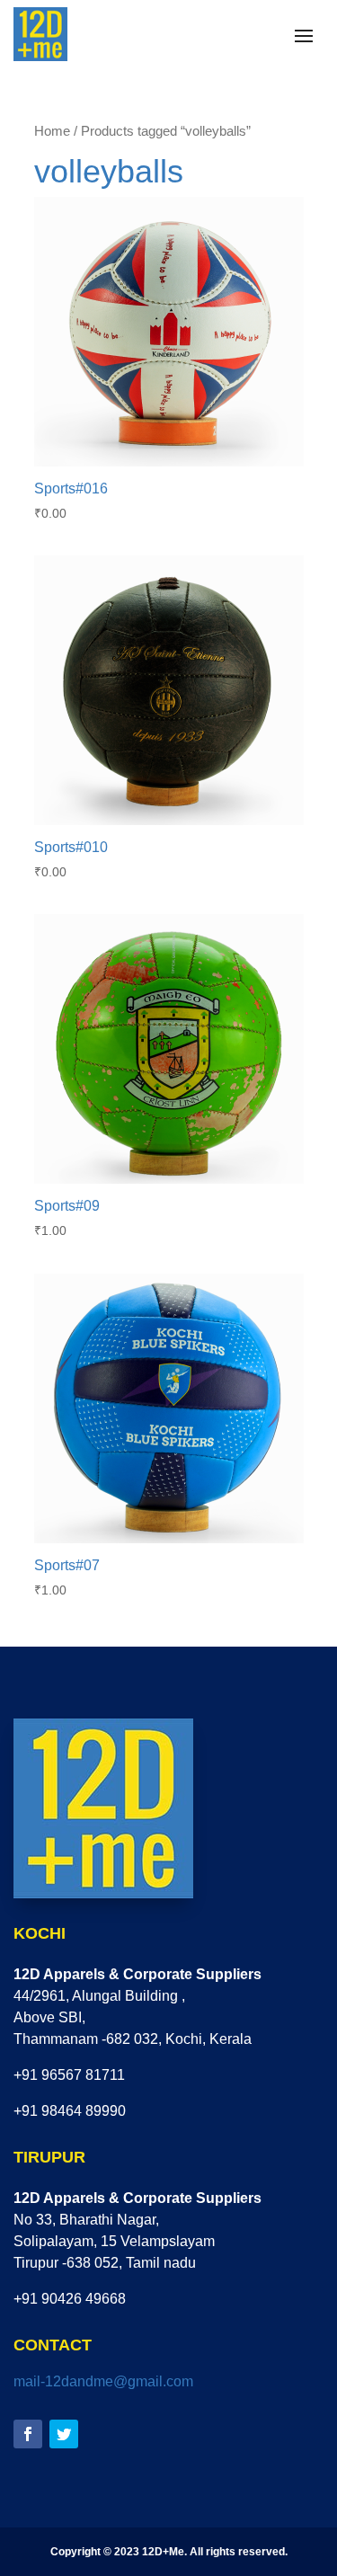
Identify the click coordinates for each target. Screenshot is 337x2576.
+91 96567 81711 (69, 2075)
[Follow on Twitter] (64, 2434)
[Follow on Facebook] (28, 2434)
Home (52, 131)
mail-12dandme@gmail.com (103, 2381)
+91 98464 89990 (70, 2111)
